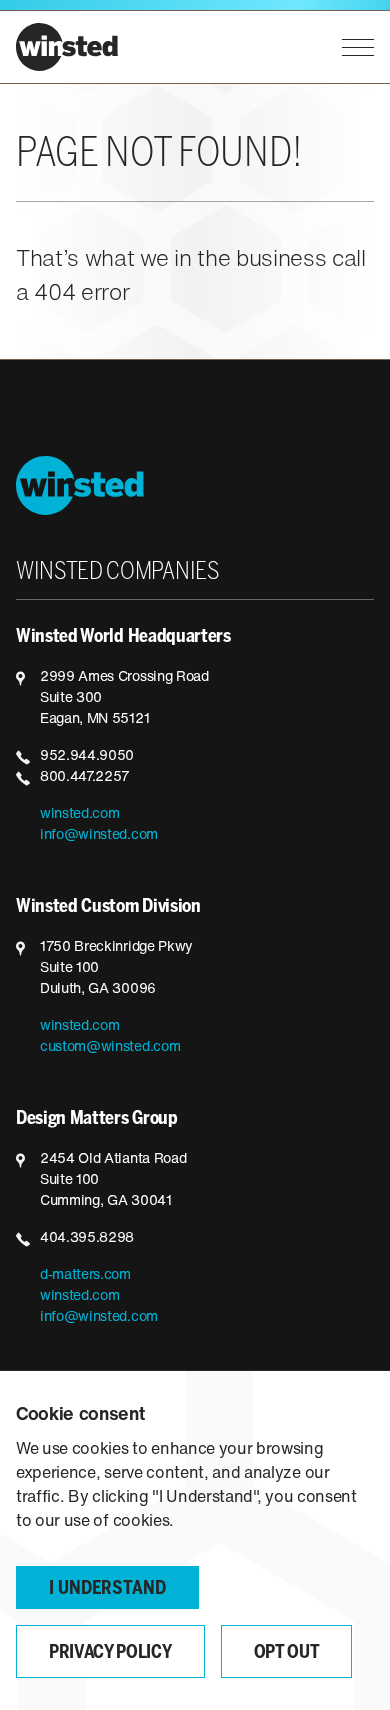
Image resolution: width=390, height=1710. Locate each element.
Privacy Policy (110, 1653)
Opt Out (287, 1653)
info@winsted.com (99, 835)
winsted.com (79, 814)
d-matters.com (85, 1275)
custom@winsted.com (110, 1047)
